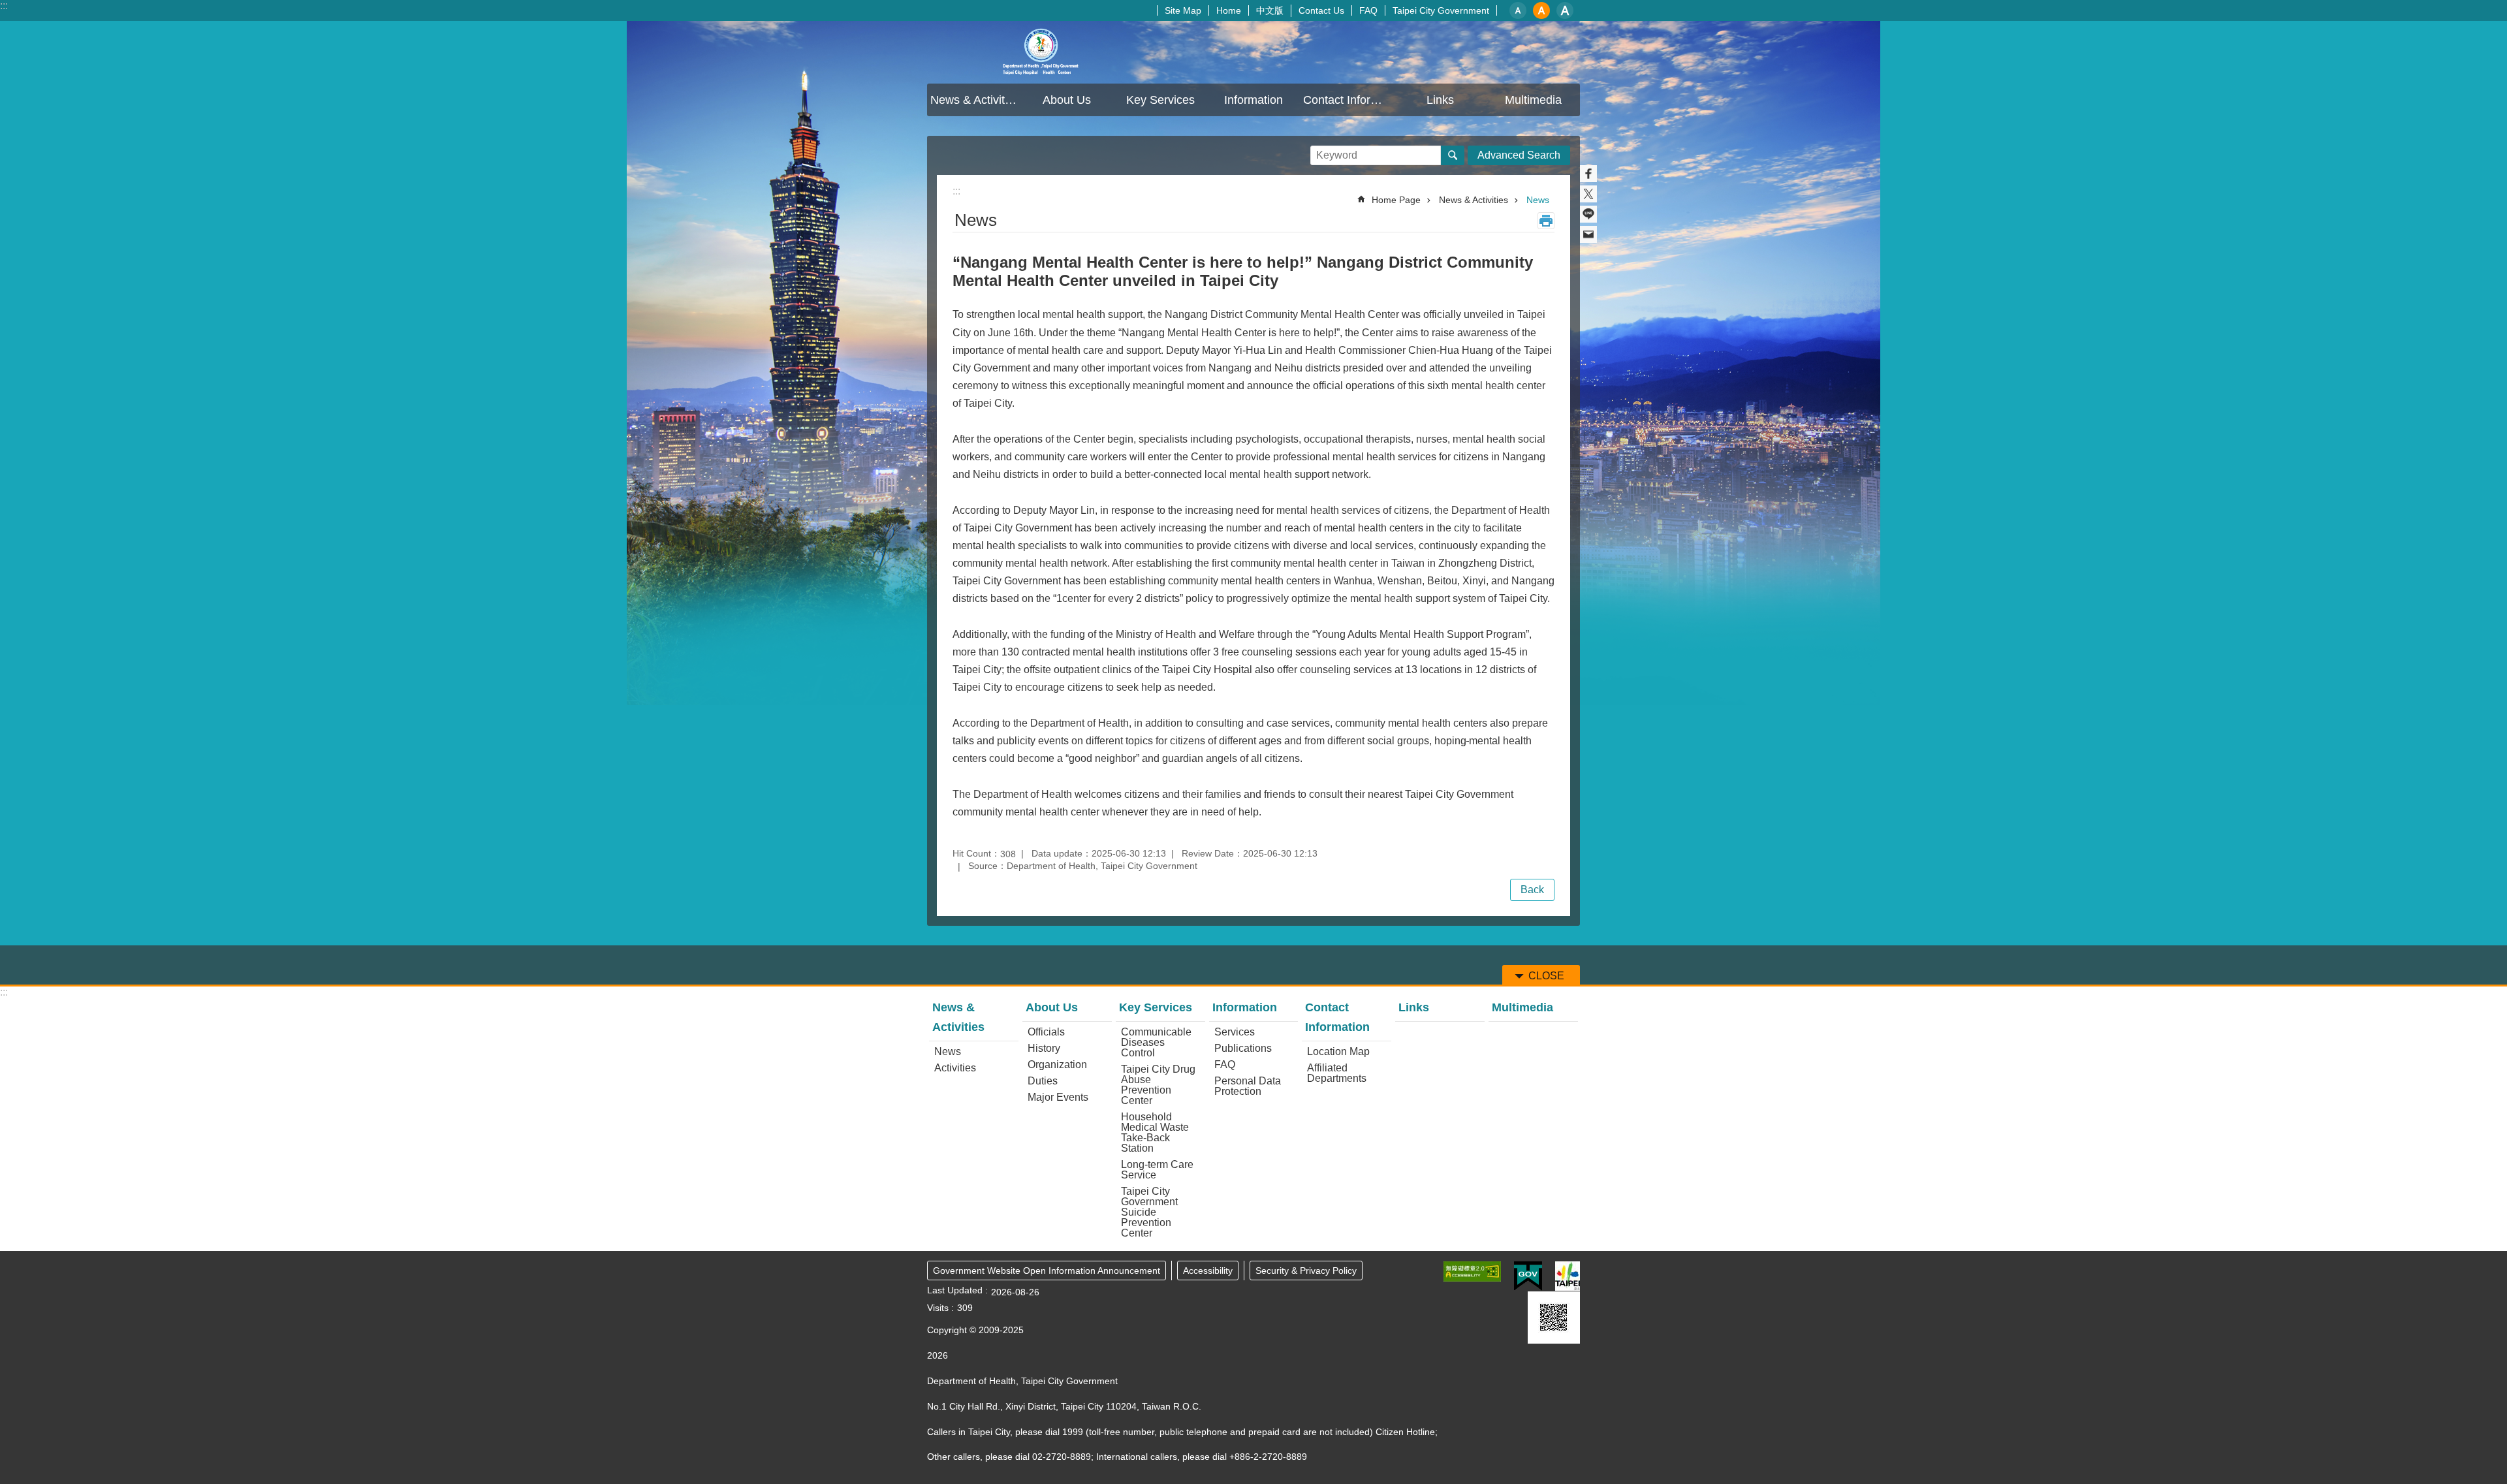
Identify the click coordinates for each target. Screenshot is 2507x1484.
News (1538, 200)
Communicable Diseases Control (1156, 1042)
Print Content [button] (1546, 221)
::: (4, 6)
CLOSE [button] (1546, 976)
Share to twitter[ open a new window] (1588, 194)
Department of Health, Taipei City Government (1041, 52)
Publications (1243, 1048)
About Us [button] (1067, 100)
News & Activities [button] (975, 100)
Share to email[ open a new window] (1588, 234)
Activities (955, 1068)
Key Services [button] (1160, 100)
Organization (1057, 1065)
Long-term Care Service (1157, 1170)
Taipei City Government (1441, 10)
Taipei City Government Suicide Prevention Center (1149, 1212)
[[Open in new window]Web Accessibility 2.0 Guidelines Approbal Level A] (1472, 1271)
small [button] (1518, 10)
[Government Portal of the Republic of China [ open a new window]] (1528, 1276)
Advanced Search (1519, 155)
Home (1229, 10)
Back (1532, 890)
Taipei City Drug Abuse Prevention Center (1158, 1085)
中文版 (1270, 10)
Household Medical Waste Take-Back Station (1155, 1132)
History (1044, 1048)
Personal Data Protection (1248, 1086)
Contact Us (1321, 10)
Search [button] (1453, 155)
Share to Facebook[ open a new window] (1588, 174)
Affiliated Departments (1337, 1073)
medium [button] (1541, 10)
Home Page (1396, 200)
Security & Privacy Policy (1306, 1271)
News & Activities (1474, 200)
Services (1235, 1032)
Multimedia (1533, 100)
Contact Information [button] (1348, 100)
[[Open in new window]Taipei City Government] (1568, 1276)
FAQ (1368, 10)
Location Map (1338, 1051)
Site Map (1183, 10)
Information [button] (1253, 100)
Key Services (1156, 1007)
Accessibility (1208, 1271)
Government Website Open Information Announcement (1047, 1271)
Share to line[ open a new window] (1588, 214)
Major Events (1058, 1097)
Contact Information (1337, 1017)
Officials (1046, 1032)
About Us (1052, 1007)
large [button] (1565, 10)
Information (1245, 1007)
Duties (1043, 1081)
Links (1440, 100)
